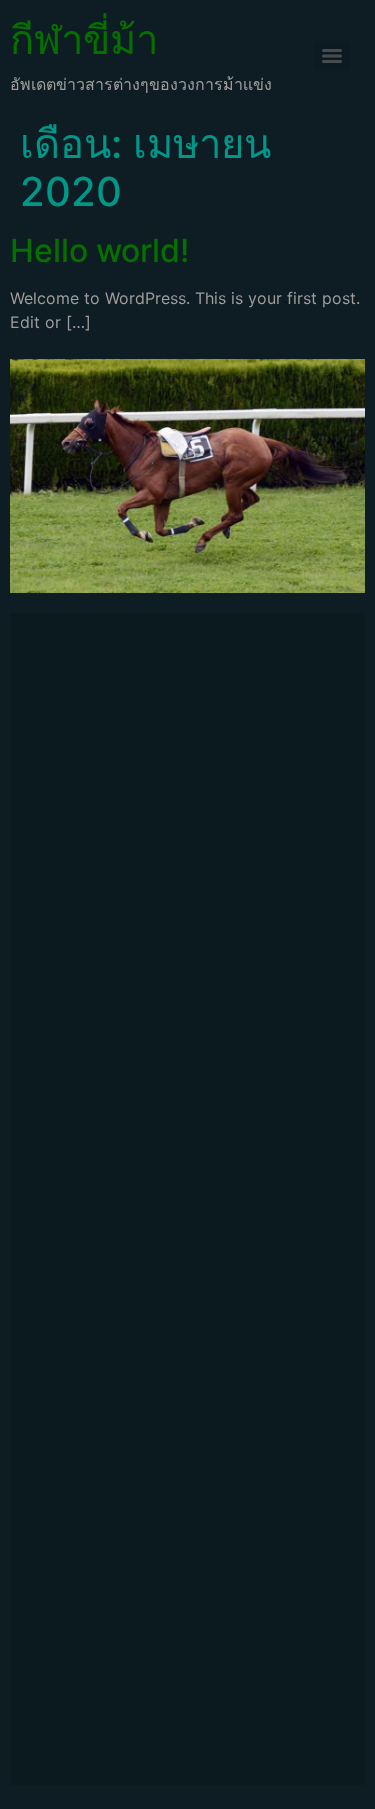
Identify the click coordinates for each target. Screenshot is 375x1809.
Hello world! (99, 250)
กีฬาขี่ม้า (84, 39)
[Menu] (332, 56)
